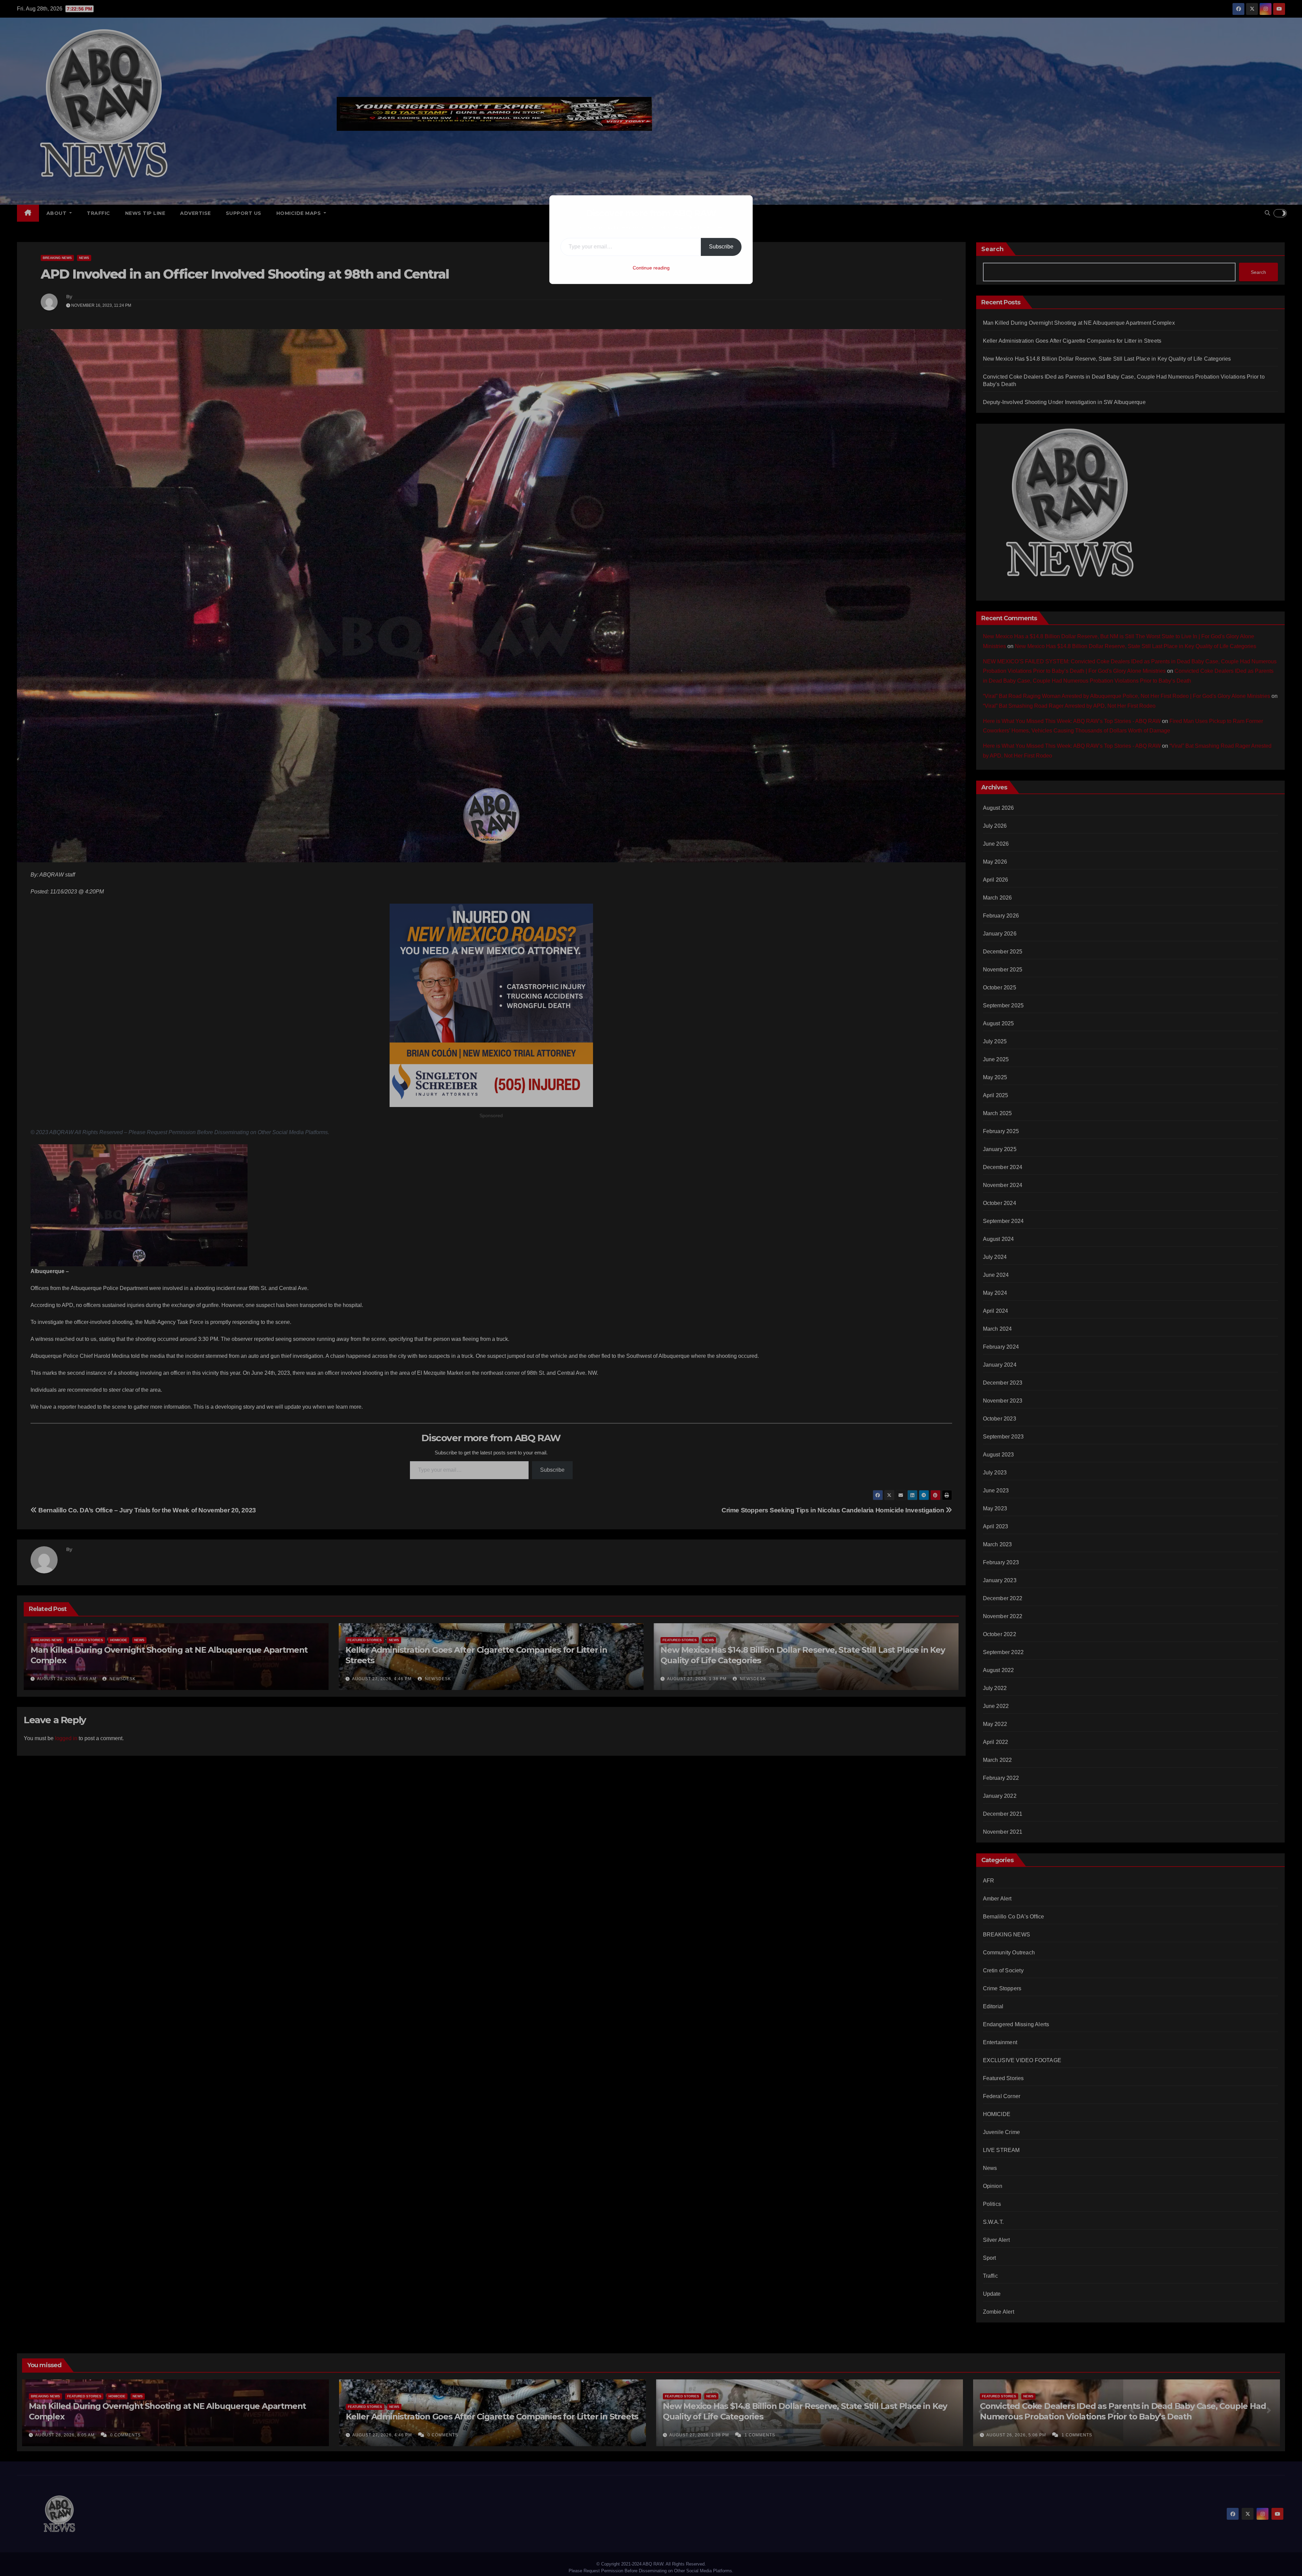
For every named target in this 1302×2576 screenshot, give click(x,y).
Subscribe (721, 247)
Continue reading (651, 268)
